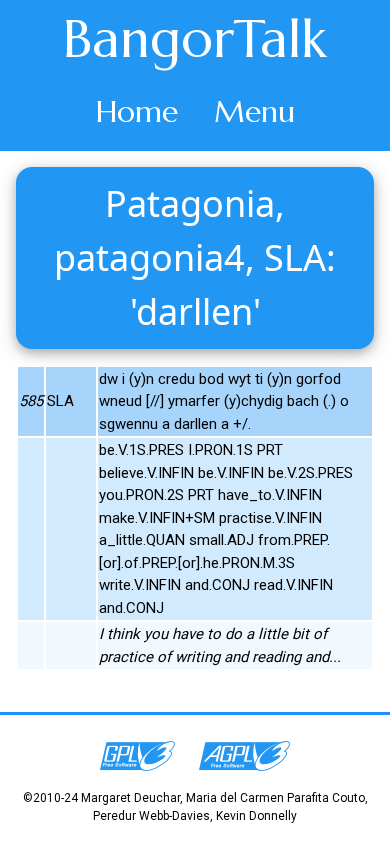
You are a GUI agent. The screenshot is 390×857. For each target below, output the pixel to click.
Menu (254, 111)
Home (137, 111)
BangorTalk (195, 39)
